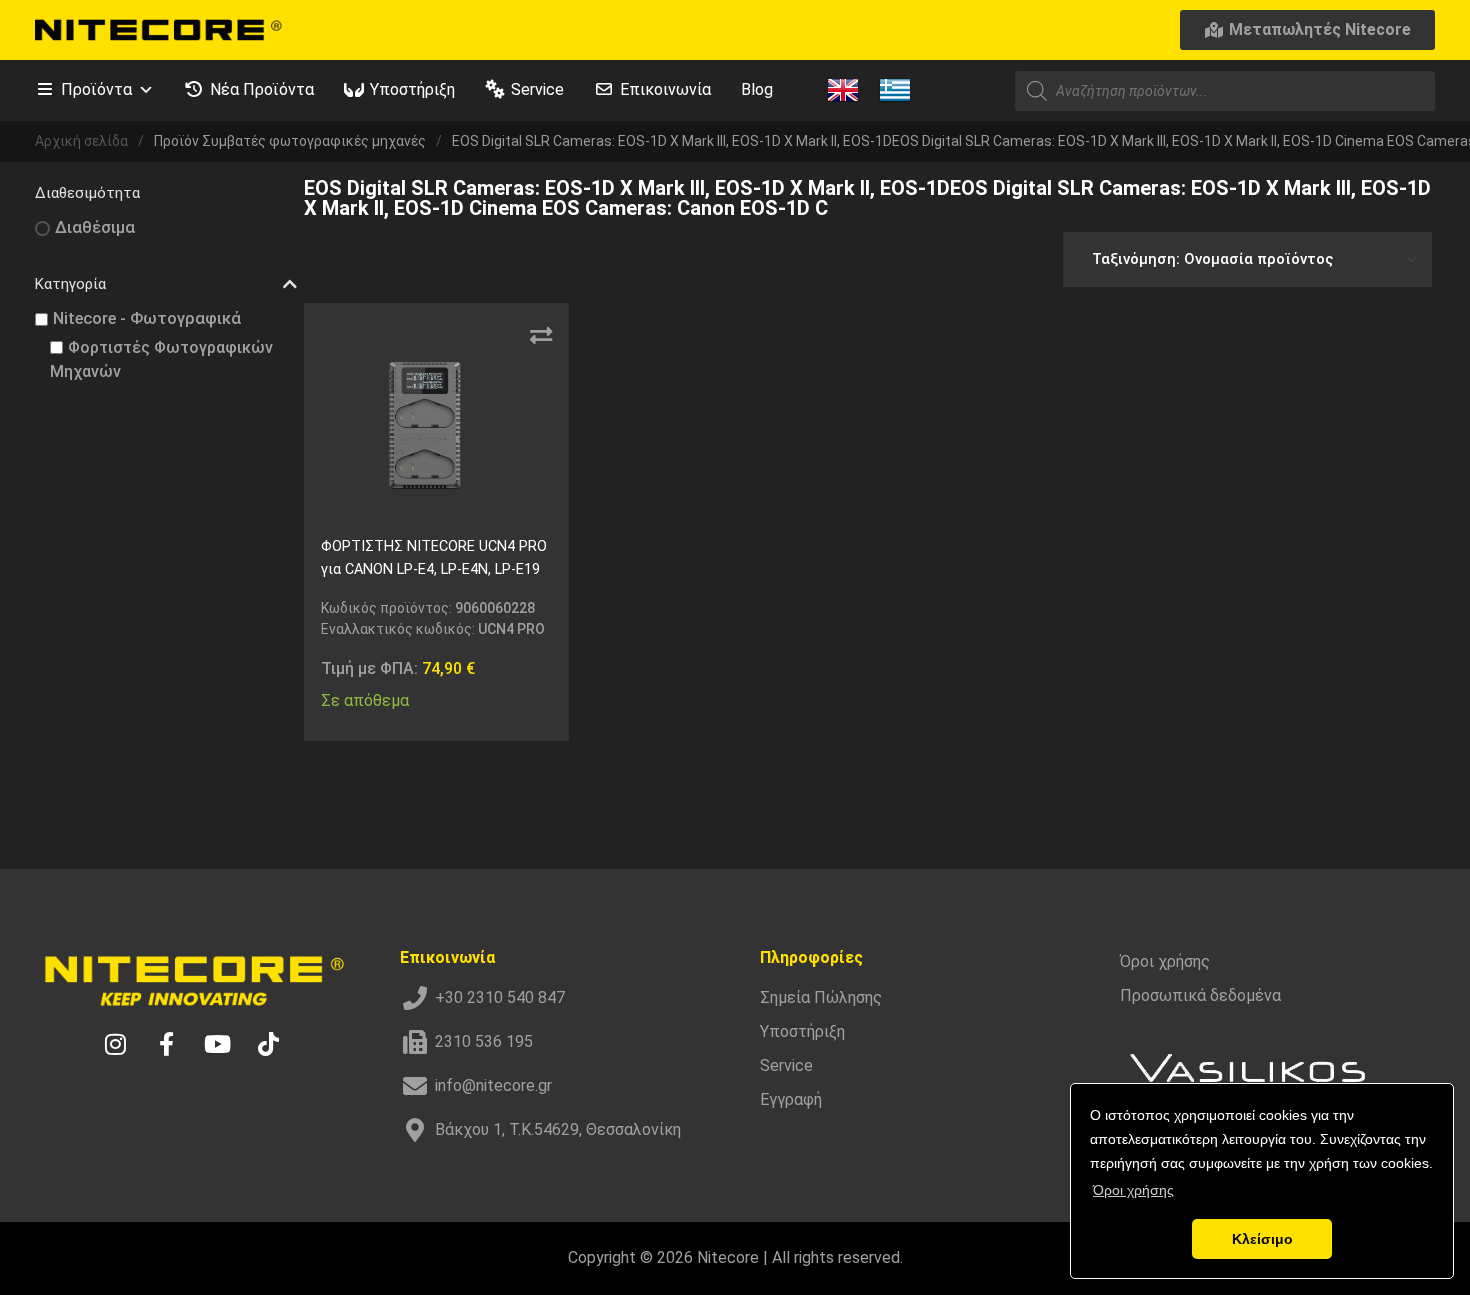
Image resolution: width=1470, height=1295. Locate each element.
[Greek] (895, 89)
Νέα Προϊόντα (262, 89)
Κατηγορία (70, 284)
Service (537, 89)
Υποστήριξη (412, 89)
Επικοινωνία (665, 89)
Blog (757, 89)
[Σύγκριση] (541, 336)
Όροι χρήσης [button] (1133, 1190)
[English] (843, 89)
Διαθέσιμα (95, 227)
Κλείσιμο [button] (1262, 1239)
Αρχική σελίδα (81, 141)
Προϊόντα (96, 89)
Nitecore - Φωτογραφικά (147, 318)
